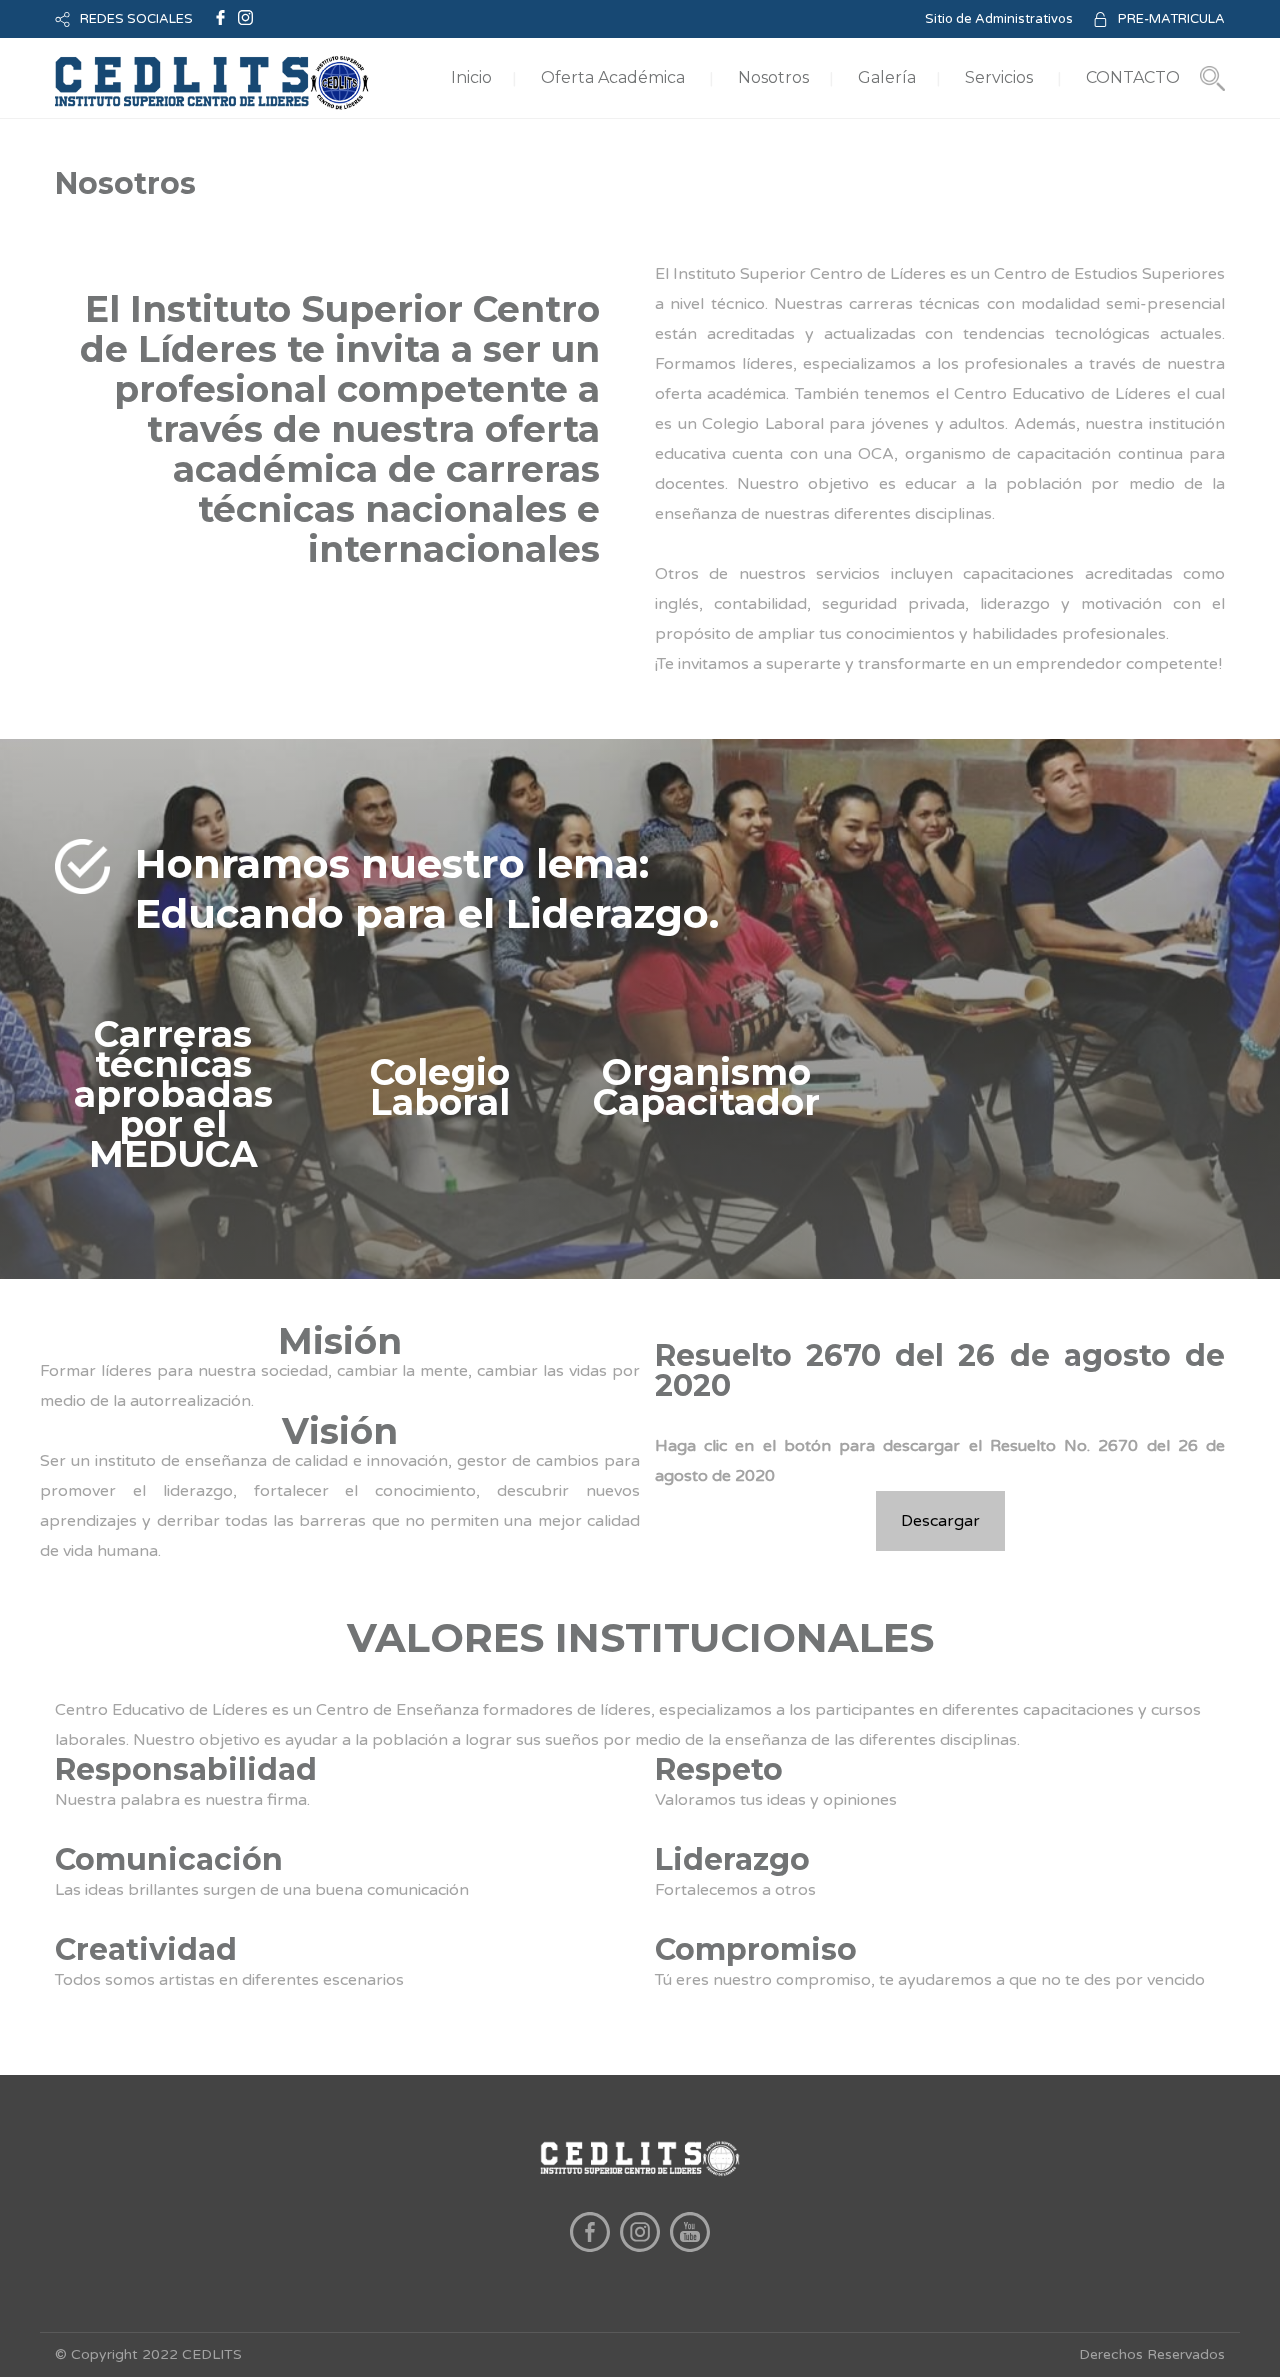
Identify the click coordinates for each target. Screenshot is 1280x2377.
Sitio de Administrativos (999, 19)
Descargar (940, 1521)
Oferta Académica (613, 77)
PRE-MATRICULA (1171, 19)
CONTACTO (1133, 77)
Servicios (999, 77)
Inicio (471, 77)
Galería (887, 77)
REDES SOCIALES (136, 19)
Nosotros (773, 77)
